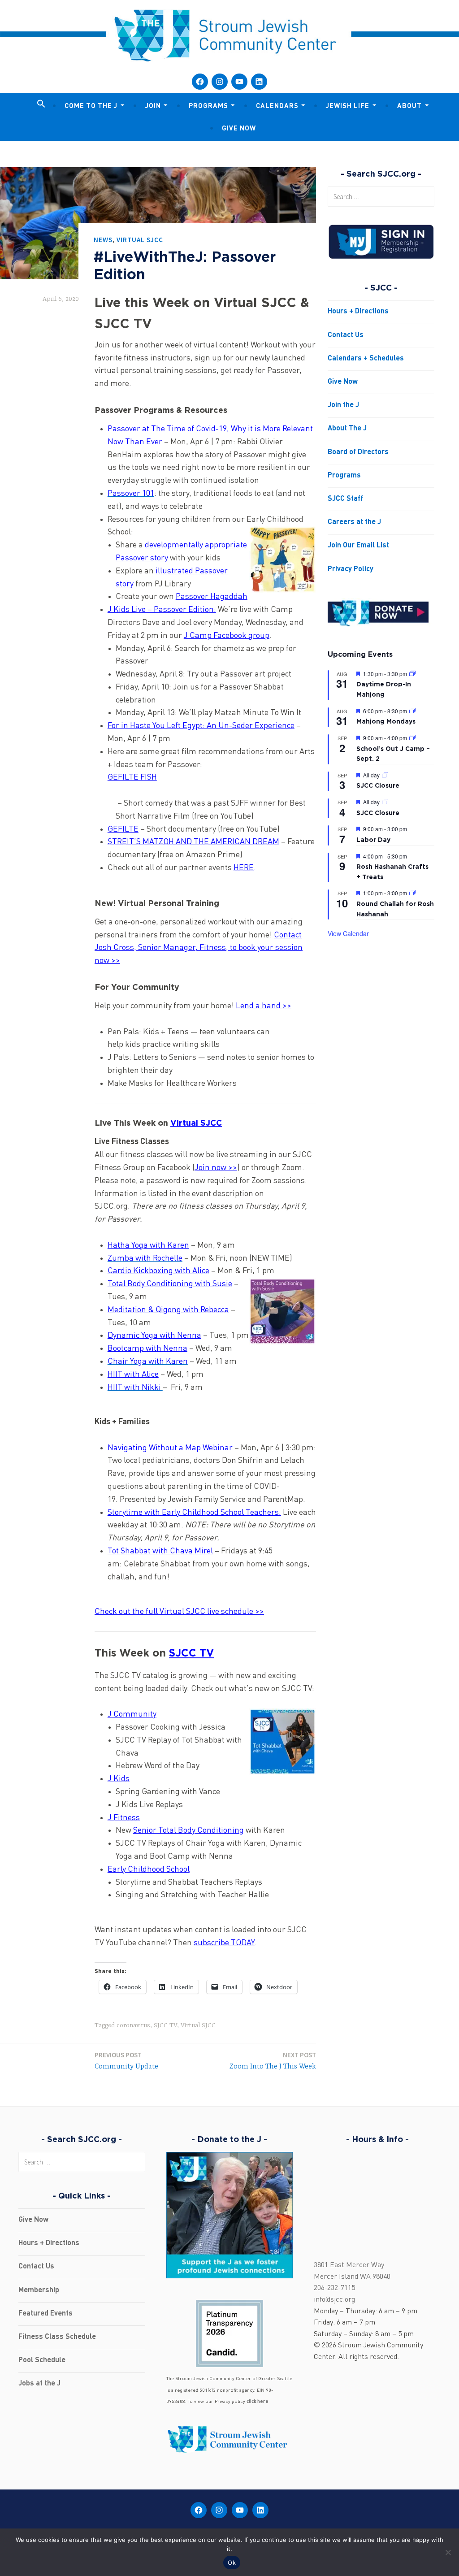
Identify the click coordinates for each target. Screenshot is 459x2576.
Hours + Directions (358, 312)
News (103, 240)
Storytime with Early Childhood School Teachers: (194, 1513)
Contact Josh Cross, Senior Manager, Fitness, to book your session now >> (199, 948)
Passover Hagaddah (212, 597)
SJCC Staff (345, 499)
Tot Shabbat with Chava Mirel (160, 1551)
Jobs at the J (39, 2384)
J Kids (119, 1779)
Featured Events (45, 2314)
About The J (347, 429)
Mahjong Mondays (386, 721)
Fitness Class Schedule (57, 2337)
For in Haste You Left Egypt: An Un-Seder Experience (201, 726)
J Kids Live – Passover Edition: (162, 610)
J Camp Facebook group (227, 636)
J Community (132, 1714)
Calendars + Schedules (366, 359)
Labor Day (373, 839)
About (409, 106)
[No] (448, 2552)
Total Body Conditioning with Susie (170, 1284)
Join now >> (216, 1168)
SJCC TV (191, 1653)
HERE (244, 868)
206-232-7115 (334, 2288)
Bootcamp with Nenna (147, 1349)
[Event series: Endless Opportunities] (412, 893)
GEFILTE (123, 829)
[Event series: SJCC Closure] (385, 775)
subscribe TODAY (224, 1943)
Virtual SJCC (140, 240)
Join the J (343, 405)
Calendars (277, 106)
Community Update (126, 2061)
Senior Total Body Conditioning (188, 1830)
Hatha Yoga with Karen (148, 1245)
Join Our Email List (358, 546)
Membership (39, 2290)
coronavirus (133, 2025)
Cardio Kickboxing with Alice (158, 1271)
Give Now (239, 129)
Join (153, 106)
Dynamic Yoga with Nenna (154, 1336)
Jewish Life (348, 106)
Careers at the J (354, 522)
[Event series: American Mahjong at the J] (412, 674)
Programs (208, 106)
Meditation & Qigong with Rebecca (168, 1310)
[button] (41, 104)
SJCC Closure (378, 785)
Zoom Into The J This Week (273, 2061)
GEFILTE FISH (132, 777)
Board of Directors (358, 452)
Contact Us (346, 335)
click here (258, 2402)
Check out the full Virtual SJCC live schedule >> (179, 1612)
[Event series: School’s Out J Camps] (412, 738)
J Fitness (124, 1818)
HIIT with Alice (133, 1375)
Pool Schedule (42, 2360)
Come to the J (91, 106)
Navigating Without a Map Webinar (170, 1448)
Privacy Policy (351, 569)
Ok (232, 2563)
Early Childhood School (149, 1869)
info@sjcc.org (334, 2300)
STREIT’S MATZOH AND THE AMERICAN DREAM (193, 842)
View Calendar (348, 933)
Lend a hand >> (264, 1006)
